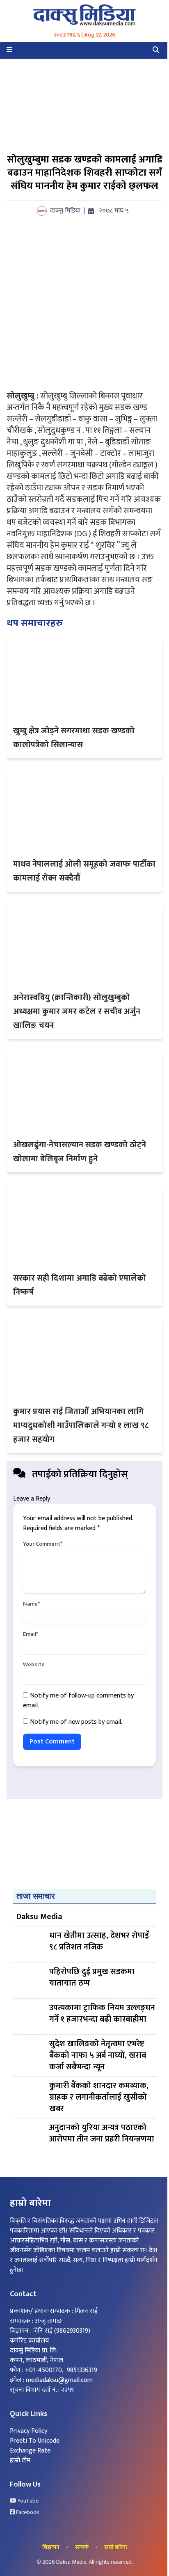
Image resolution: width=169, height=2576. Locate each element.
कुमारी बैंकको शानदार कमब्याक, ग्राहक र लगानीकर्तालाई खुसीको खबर (99, 2097)
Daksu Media (39, 1917)
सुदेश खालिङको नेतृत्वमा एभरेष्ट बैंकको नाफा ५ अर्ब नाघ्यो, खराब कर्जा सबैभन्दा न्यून (98, 2055)
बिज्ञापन (51, 2547)
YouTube (27, 2501)
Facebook (27, 2512)
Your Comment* (43, 1544)
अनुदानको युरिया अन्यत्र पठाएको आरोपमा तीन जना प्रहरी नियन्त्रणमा (102, 2134)
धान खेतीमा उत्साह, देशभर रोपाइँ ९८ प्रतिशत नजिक (99, 1942)
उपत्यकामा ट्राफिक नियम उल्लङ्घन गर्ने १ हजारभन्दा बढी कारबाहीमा (102, 2014)
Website (34, 1665)
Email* (31, 1634)
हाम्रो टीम (20, 2460)
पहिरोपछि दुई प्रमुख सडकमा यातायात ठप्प (92, 1978)
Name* (31, 1604)
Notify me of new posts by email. (76, 1722)
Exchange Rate (30, 2451)
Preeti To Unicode (35, 2441)
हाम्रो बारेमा (116, 2547)
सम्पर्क (82, 2547)
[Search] (156, 50)
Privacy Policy (29, 2431)
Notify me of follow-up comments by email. (78, 1701)
